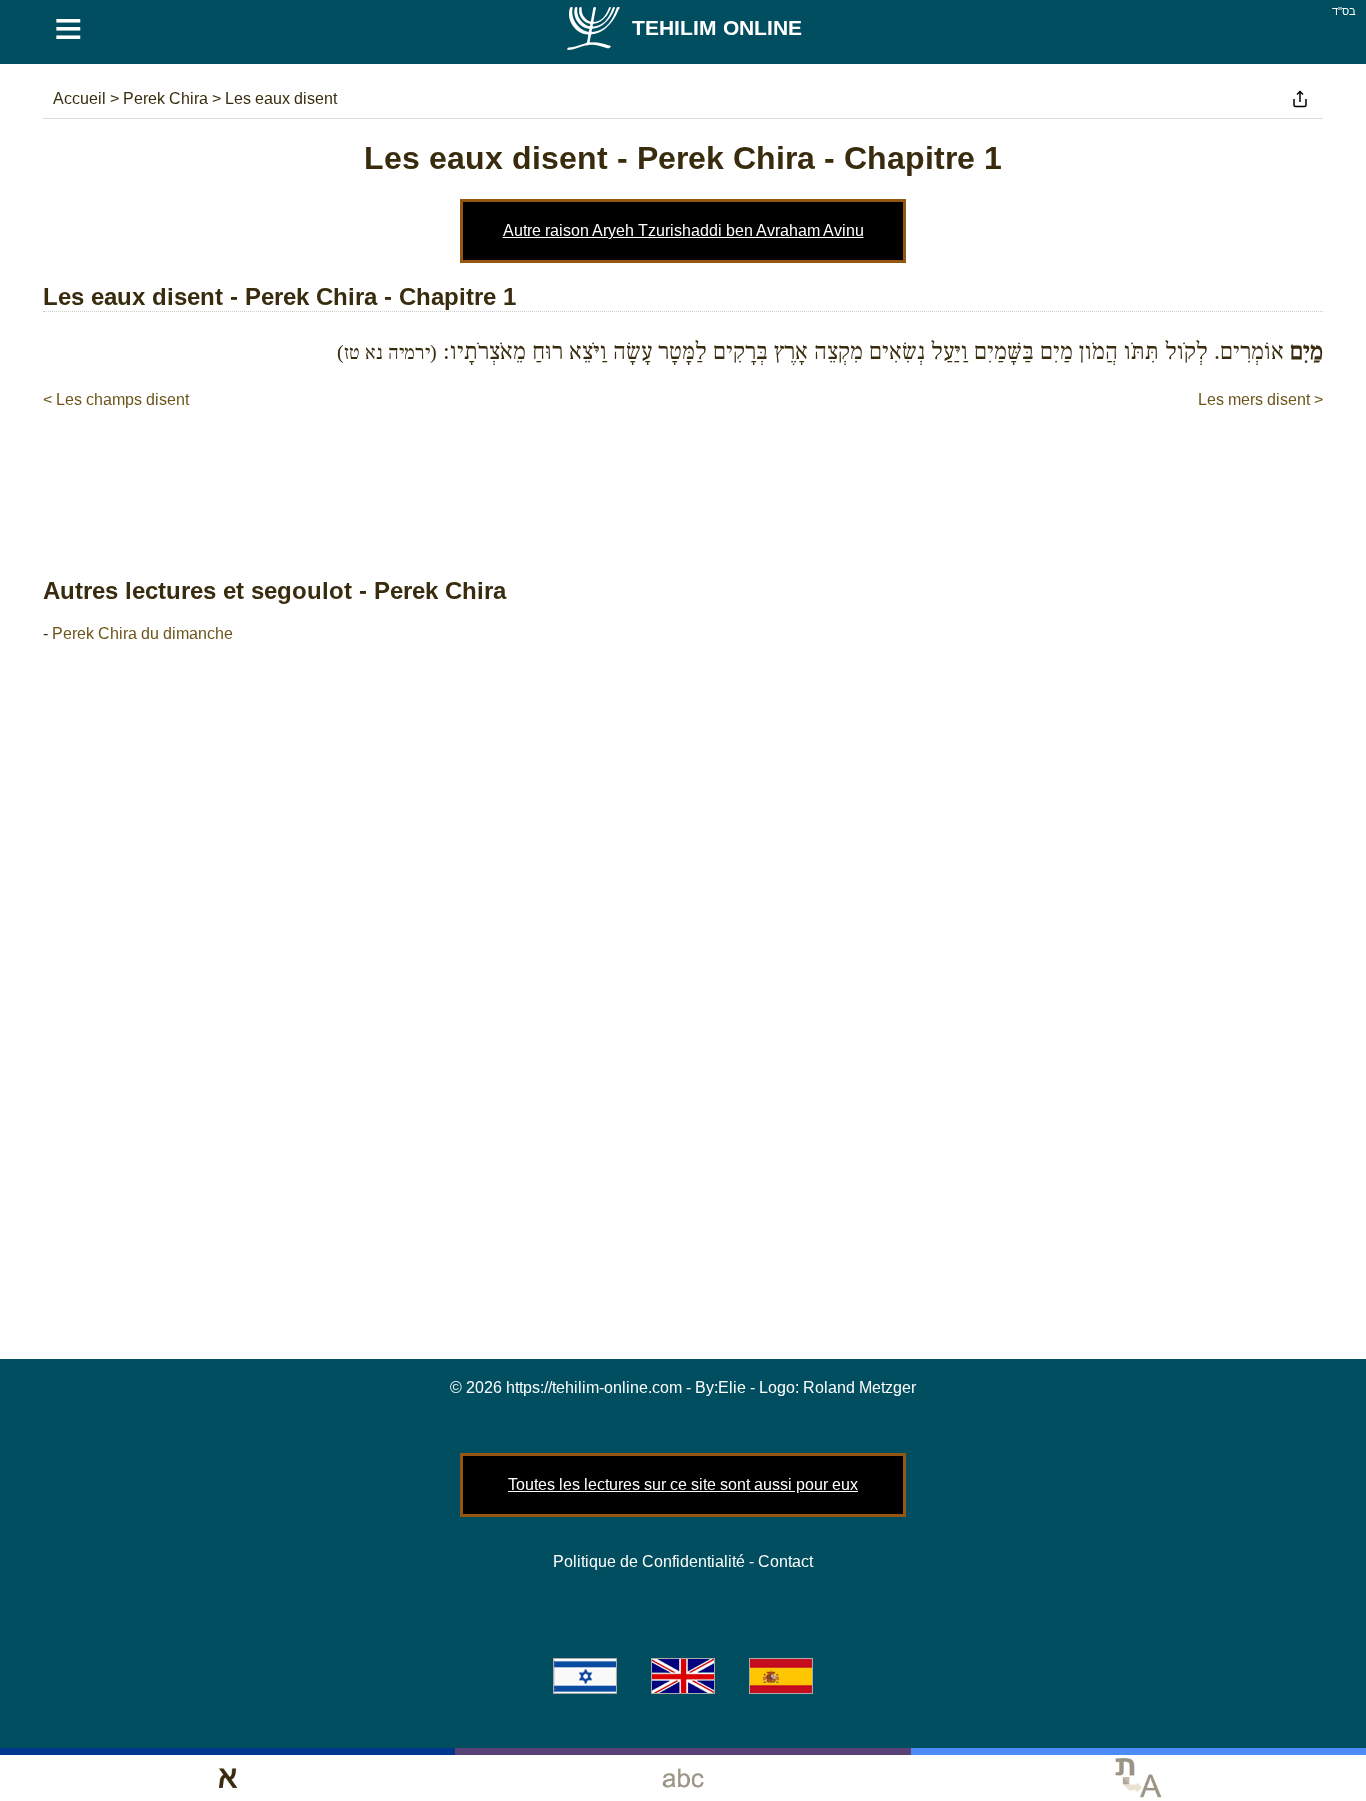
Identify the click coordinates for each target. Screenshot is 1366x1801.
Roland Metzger (859, 1387)
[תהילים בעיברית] (585, 1676)
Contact (785, 1561)
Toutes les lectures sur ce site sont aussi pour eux (683, 1484)
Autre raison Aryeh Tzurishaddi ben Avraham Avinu (683, 230)
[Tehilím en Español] (781, 1676)
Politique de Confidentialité (649, 1561)
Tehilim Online (717, 27)
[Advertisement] (683, 472)
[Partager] (1300, 99)
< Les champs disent (116, 399)
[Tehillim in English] (683, 1676)
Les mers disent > (1260, 399)
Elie (732, 1387)
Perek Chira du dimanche (142, 633)
